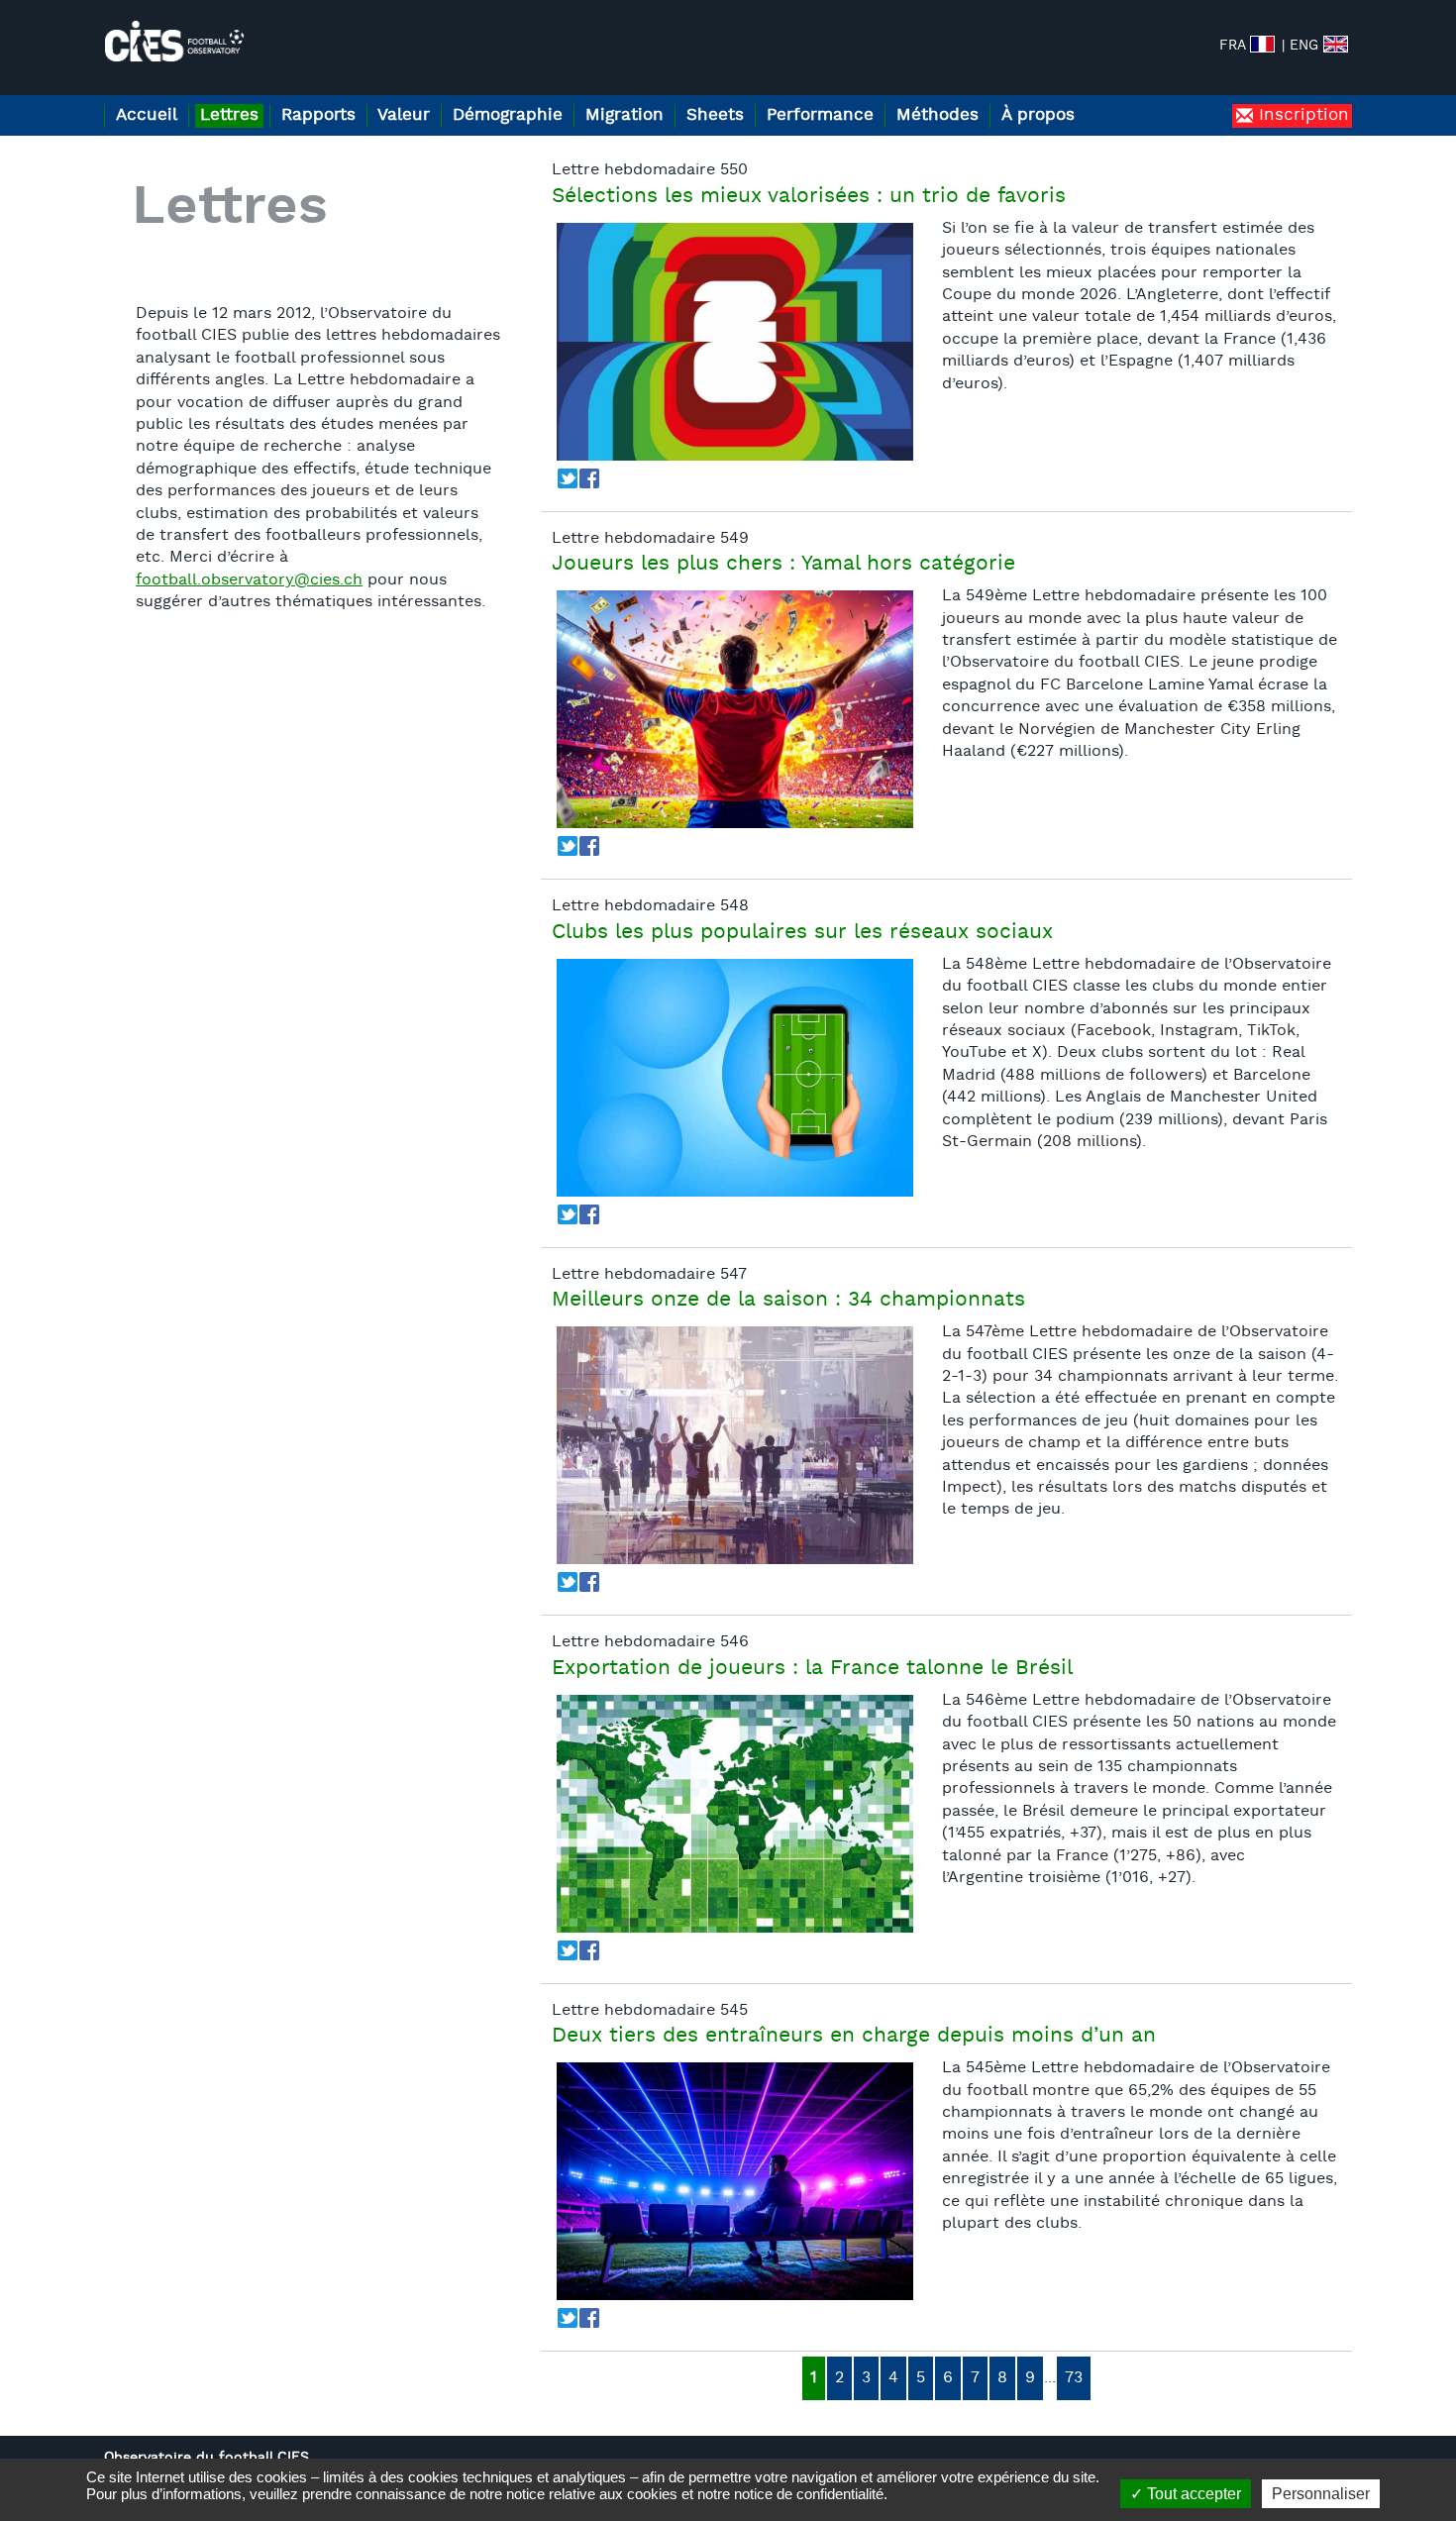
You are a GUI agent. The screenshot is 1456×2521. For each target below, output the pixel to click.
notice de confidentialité (809, 2494)
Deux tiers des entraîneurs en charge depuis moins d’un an (854, 2037)
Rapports (318, 115)
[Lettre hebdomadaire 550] (735, 342)
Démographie (508, 115)
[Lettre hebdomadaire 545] (735, 2181)
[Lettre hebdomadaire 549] (735, 709)
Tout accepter (1192, 2494)
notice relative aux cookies (592, 2494)
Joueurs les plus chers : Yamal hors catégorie (783, 565)
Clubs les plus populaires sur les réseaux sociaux (802, 933)
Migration (624, 115)
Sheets (715, 115)
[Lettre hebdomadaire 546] (735, 1814)
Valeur (404, 115)
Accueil (147, 115)
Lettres (229, 115)
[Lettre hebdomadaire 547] (735, 1445)
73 (1074, 2378)
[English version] (1336, 44)
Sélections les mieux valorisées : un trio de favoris (809, 197)
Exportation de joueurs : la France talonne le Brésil (812, 1669)
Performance (820, 115)
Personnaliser (1321, 2494)
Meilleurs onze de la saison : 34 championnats (788, 1301)
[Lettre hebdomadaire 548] (735, 1078)
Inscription (1301, 115)
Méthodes (937, 115)
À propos (1038, 115)
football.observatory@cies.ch (249, 580)
